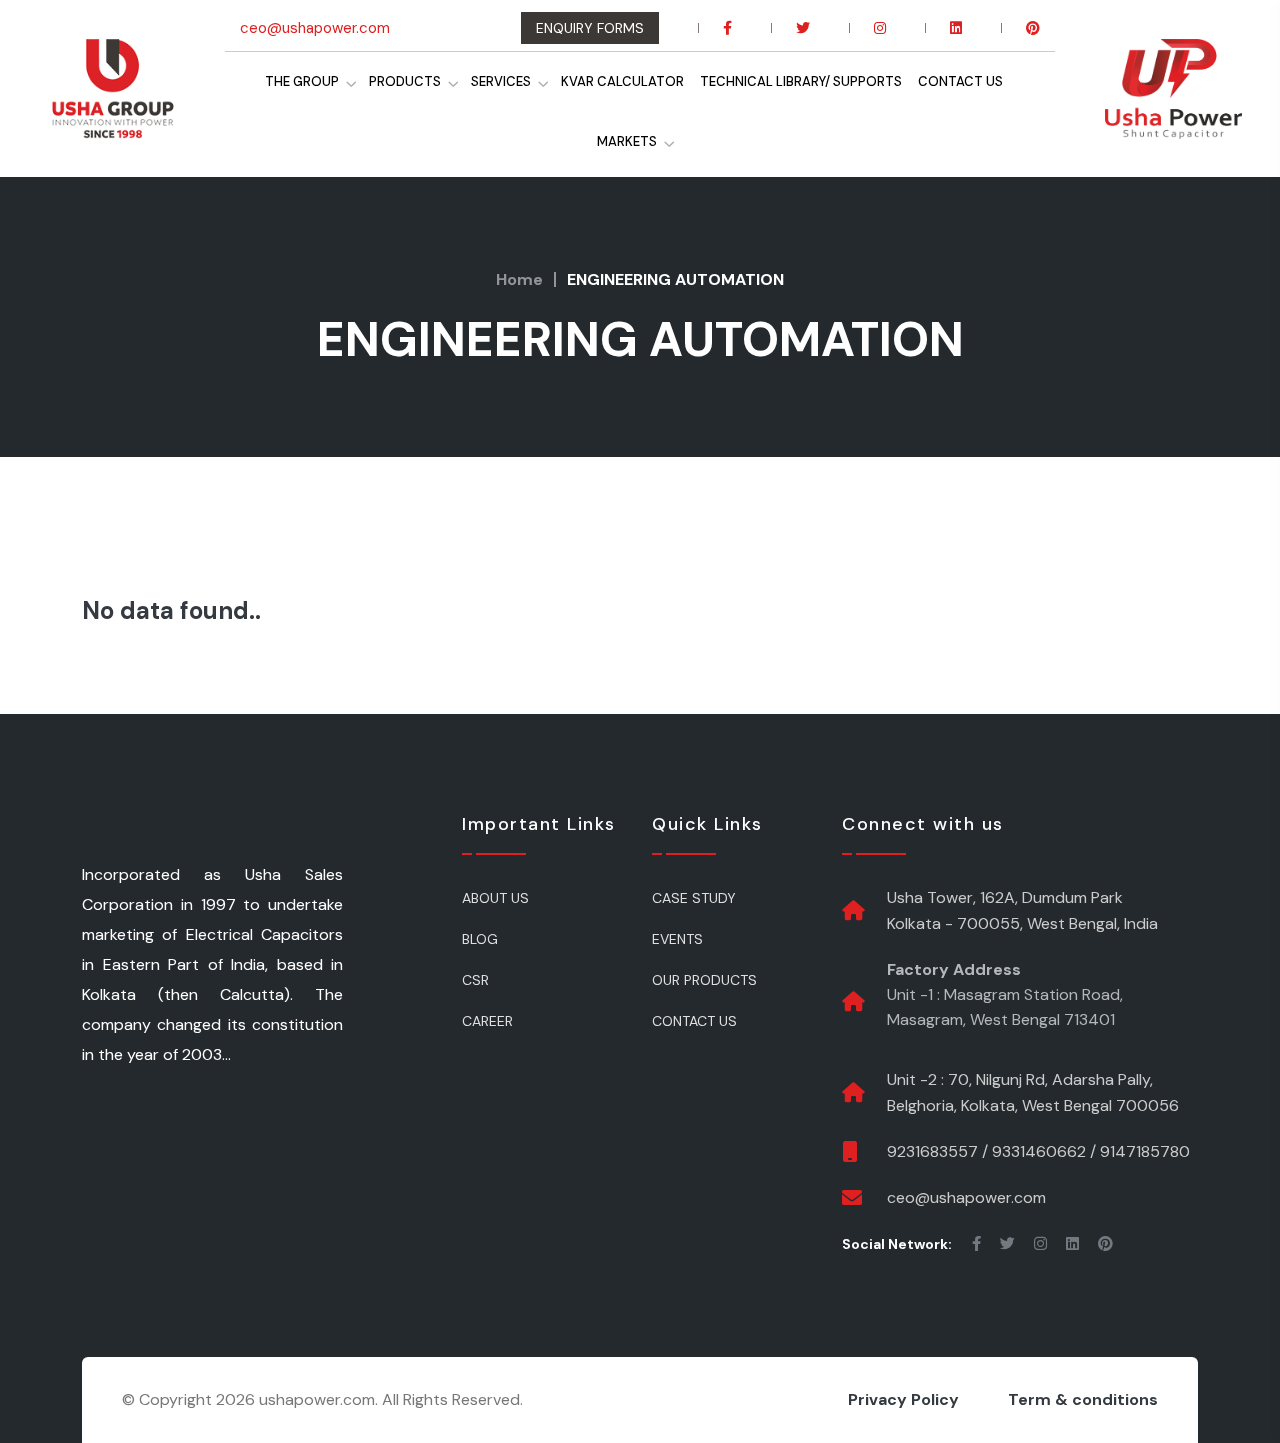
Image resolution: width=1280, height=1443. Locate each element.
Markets (633, 141)
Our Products (704, 980)
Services (493, 81)
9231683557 (932, 1151)
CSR (475, 980)
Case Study (694, 898)
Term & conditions (1083, 1399)
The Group (278, 81)
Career (487, 1021)
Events (677, 939)
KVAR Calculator (622, 81)
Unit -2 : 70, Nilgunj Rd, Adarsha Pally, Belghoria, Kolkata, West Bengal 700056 (1033, 1092)
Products (389, 81)
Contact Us (976, 81)
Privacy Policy (903, 1399)
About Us (495, 898)
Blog (480, 939)
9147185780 (1145, 1151)
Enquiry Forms (590, 28)
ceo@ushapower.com (315, 28)
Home (519, 279)
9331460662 (1039, 1151)
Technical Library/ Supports (809, 81)
